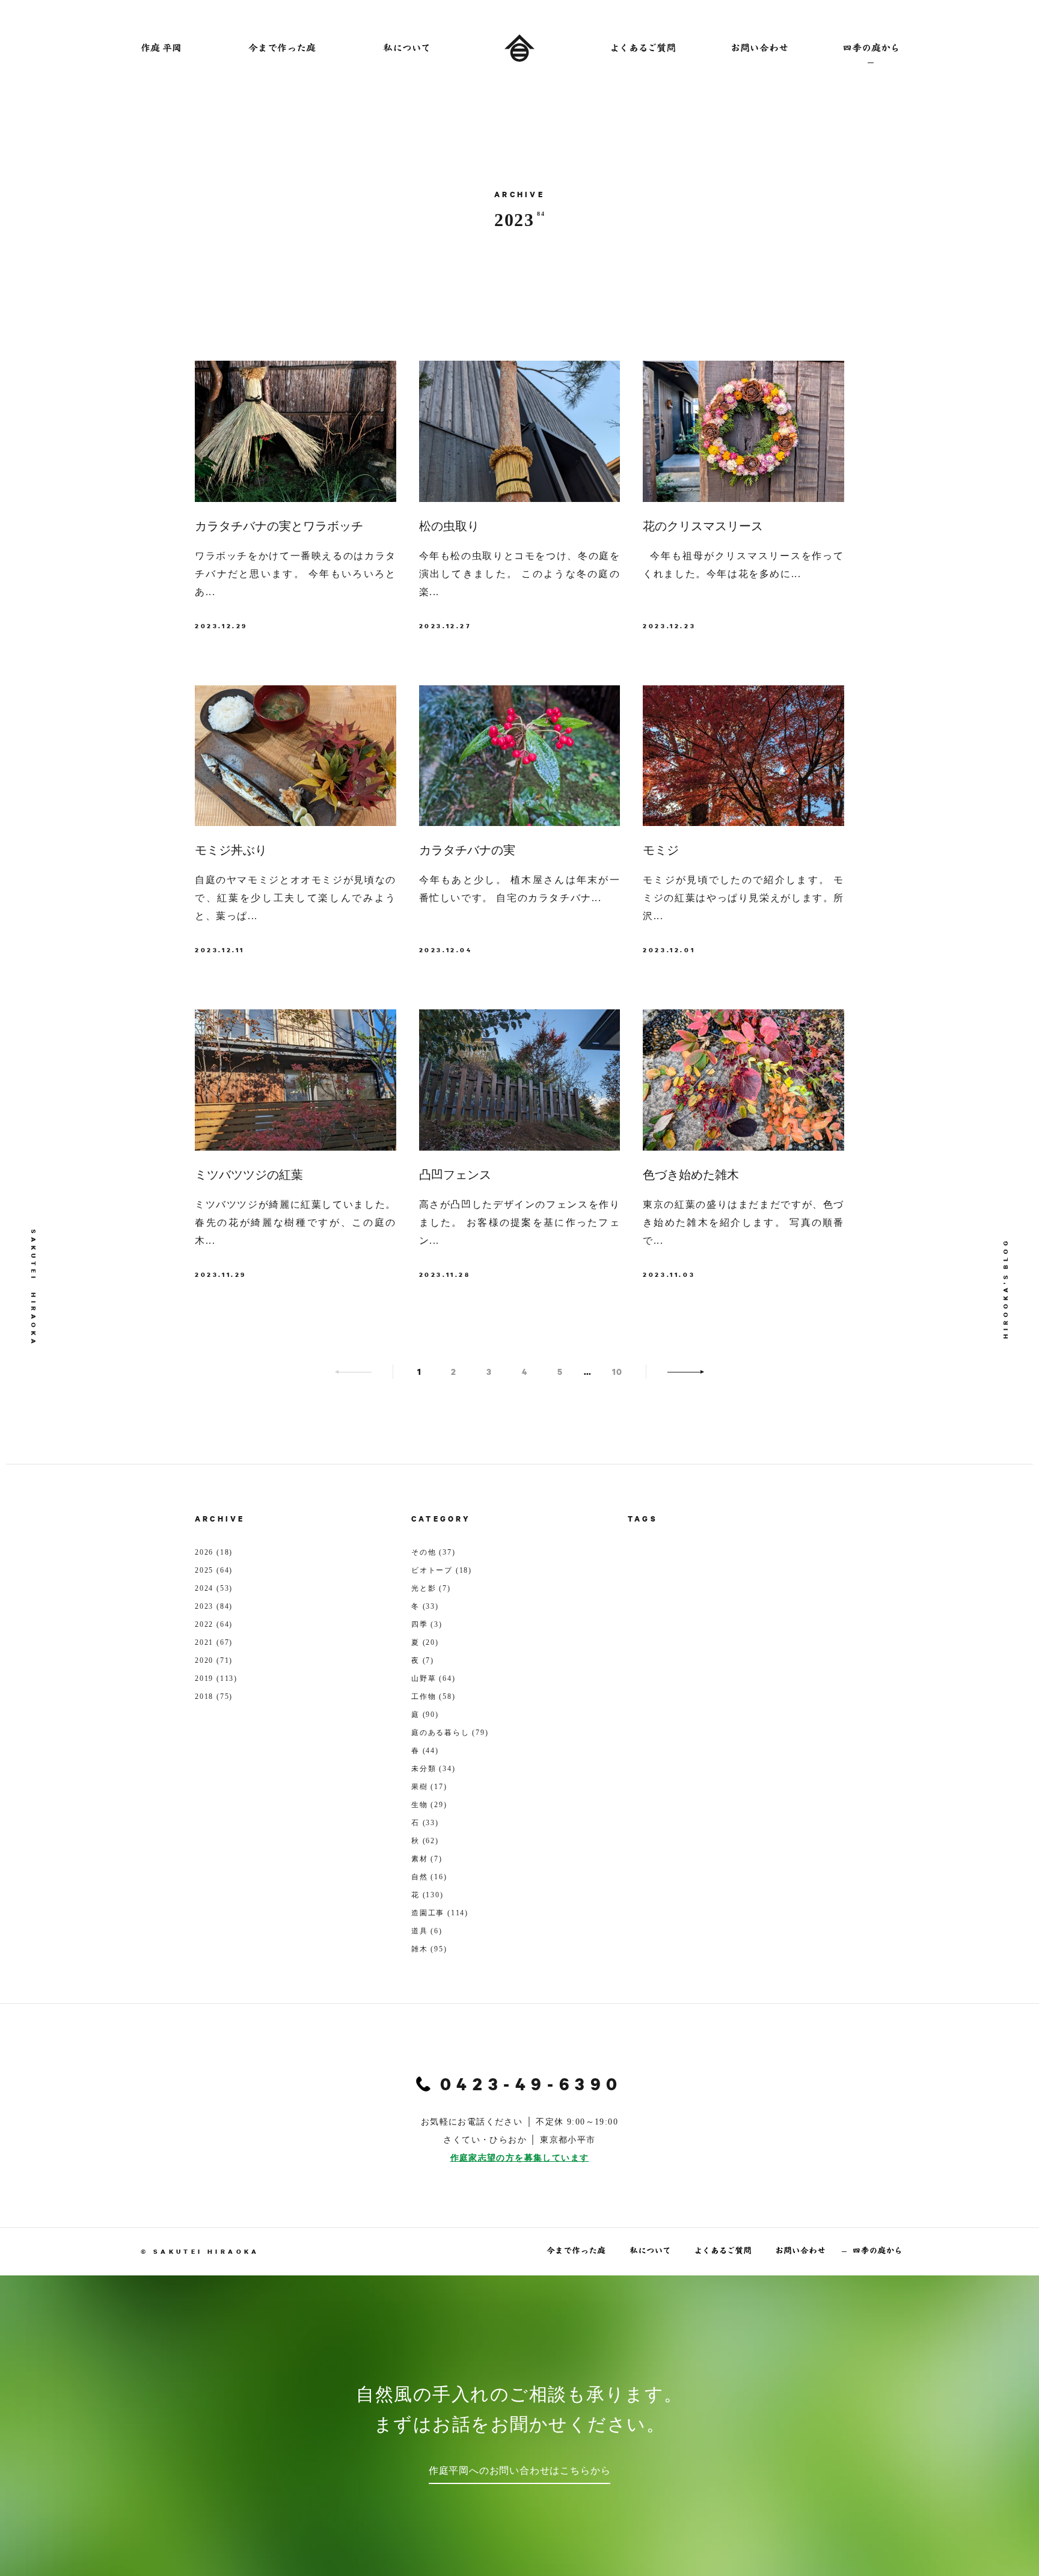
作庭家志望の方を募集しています (520, 2158)
